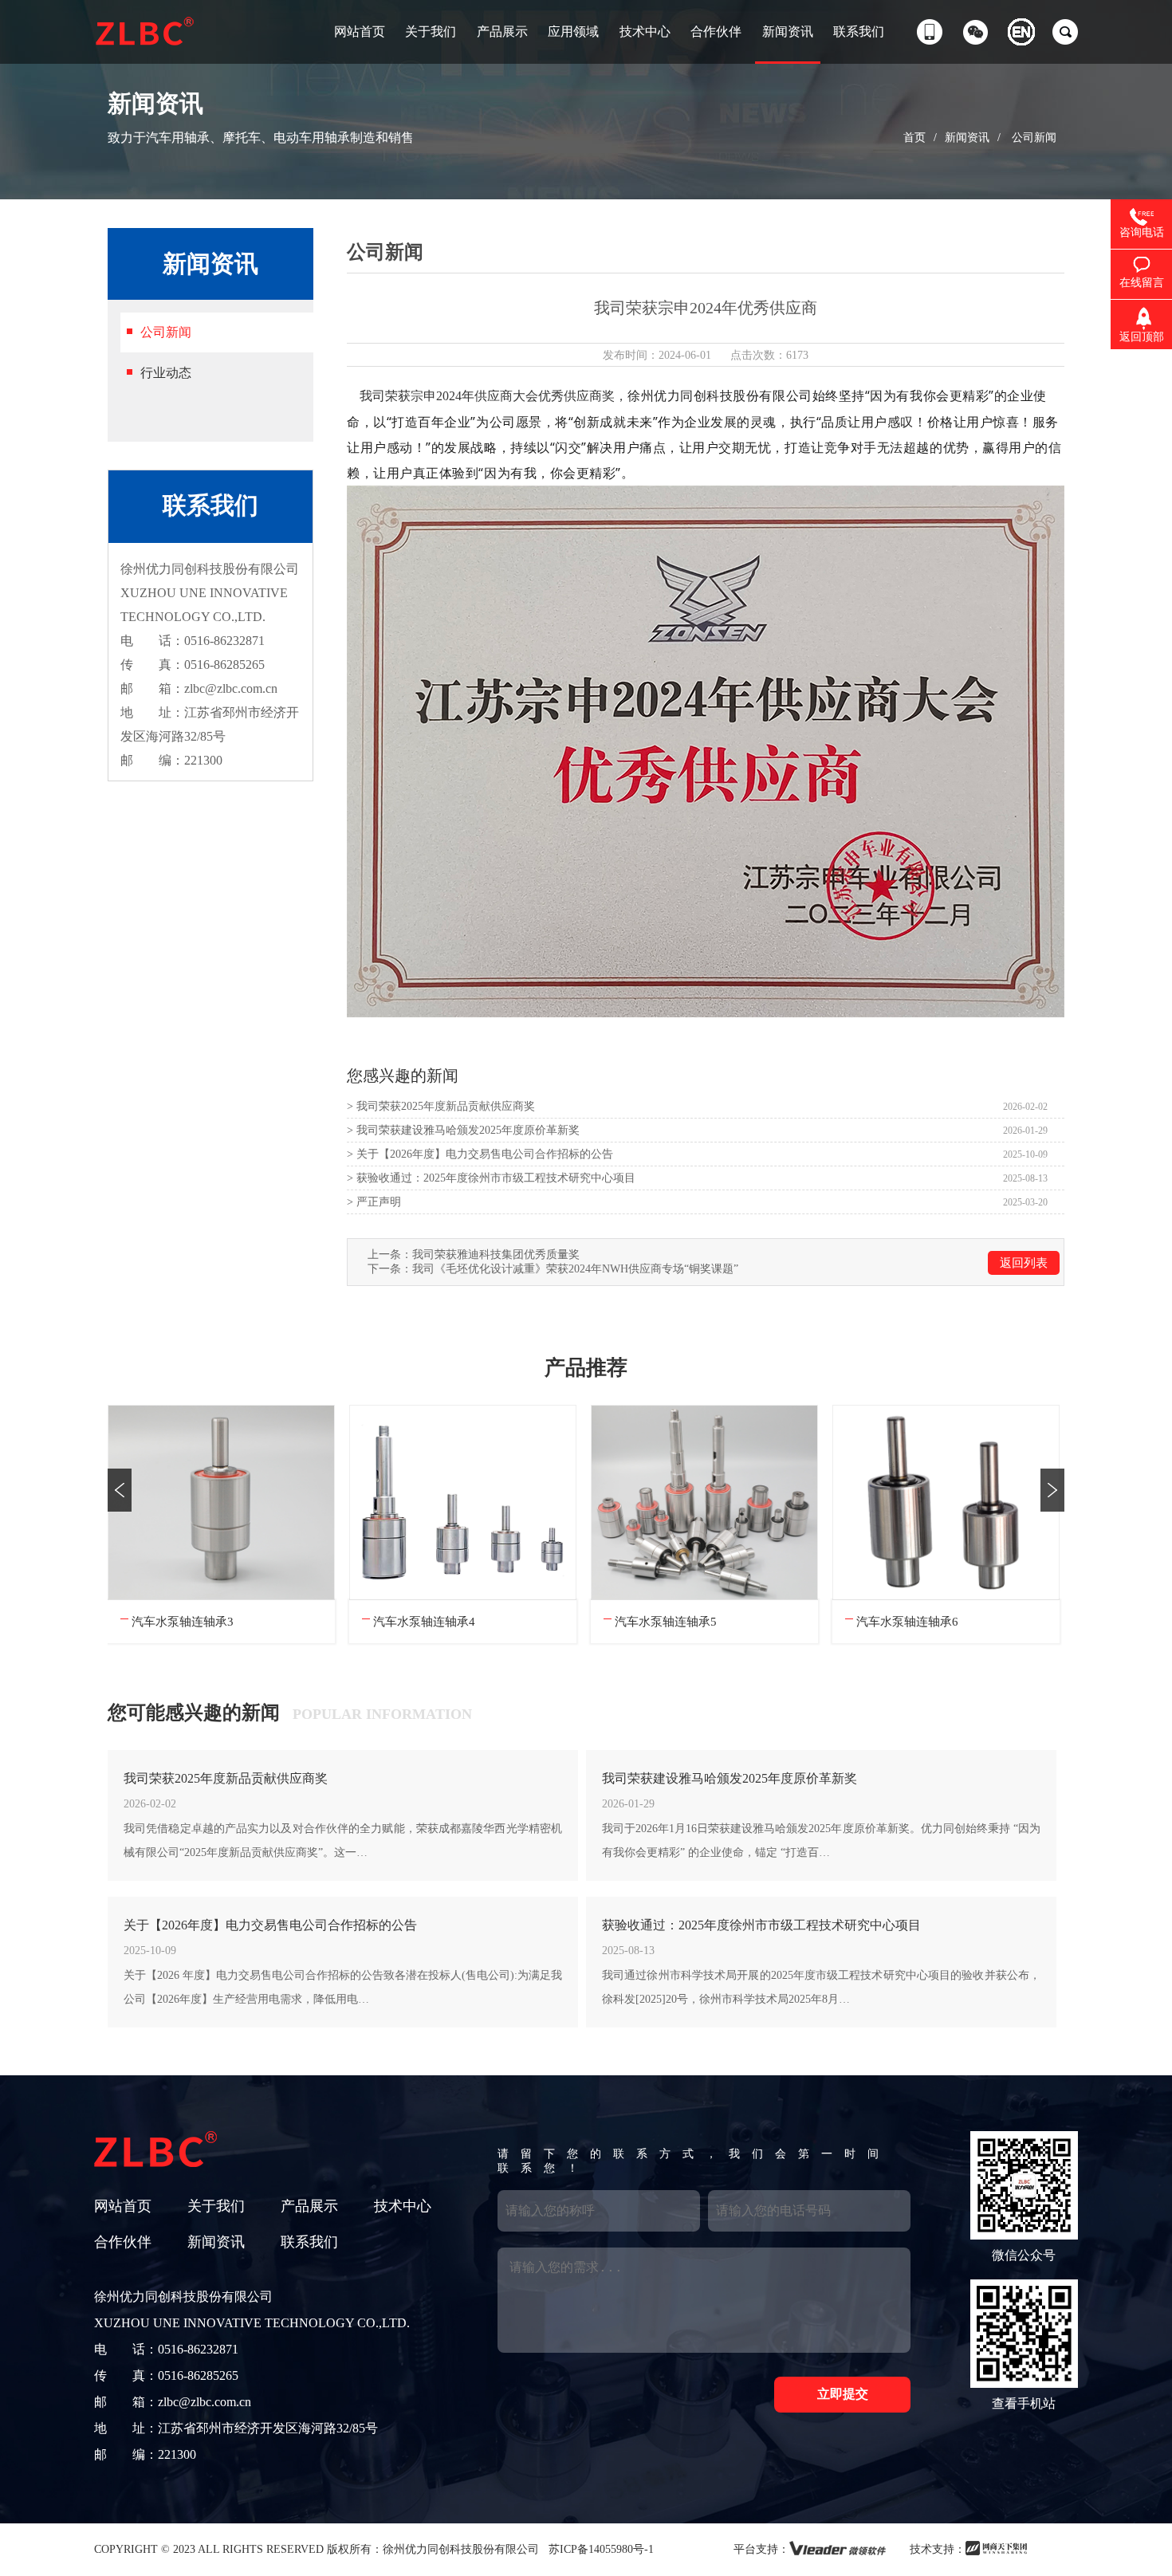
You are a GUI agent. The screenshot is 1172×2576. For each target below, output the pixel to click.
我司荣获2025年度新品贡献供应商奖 (226, 1778)
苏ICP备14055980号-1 (600, 2549)
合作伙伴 (123, 2242)
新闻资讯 (967, 138)
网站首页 (123, 2206)
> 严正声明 (374, 1202)
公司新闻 (1034, 138)
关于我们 (216, 2206)
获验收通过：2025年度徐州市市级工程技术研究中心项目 (761, 1925)
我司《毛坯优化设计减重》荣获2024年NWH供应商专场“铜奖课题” (575, 1269)
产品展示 (309, 2206)
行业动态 (166, 373)
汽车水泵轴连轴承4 (183, 1622)
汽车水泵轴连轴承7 (907, 1622)
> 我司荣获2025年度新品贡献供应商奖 (441, 1106)
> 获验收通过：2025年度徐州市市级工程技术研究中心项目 (491, 1178)
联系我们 (309, 2242)
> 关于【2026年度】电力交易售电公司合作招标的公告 (480, 1154)
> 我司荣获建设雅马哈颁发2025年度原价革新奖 (463, 1130)
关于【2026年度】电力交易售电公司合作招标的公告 (270, 1925)
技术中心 (403, 2206)
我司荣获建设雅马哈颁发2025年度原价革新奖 (730, 1778)
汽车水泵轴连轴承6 (666, 1622)
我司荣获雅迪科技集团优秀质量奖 (496, 1255)
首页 (914, 138)
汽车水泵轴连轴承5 (424, 1622)
